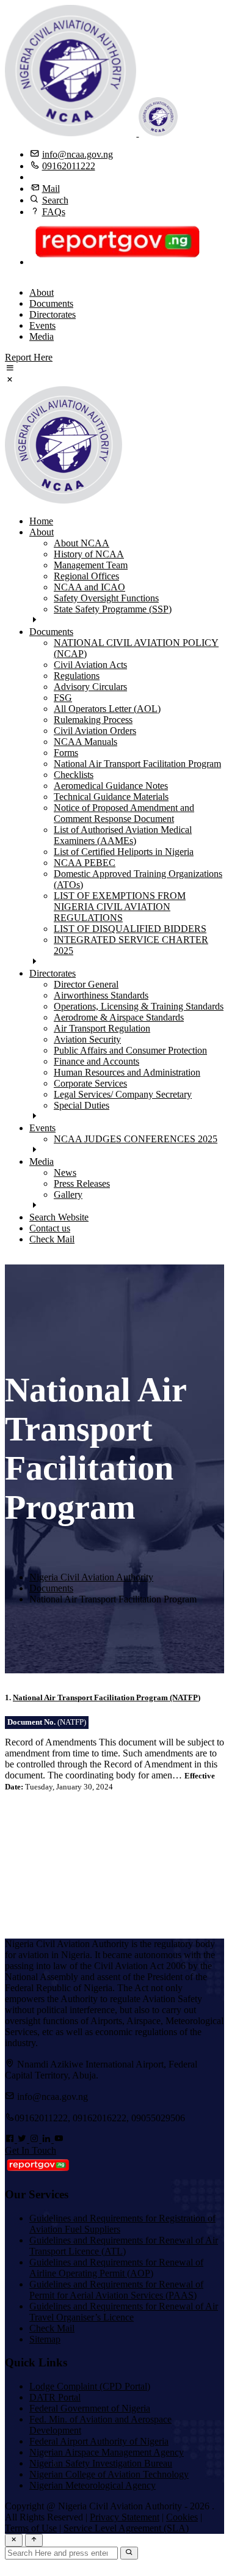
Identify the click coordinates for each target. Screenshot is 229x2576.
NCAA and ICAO (89, 587)
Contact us (50, 1228)
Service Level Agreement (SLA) (126, 2528)
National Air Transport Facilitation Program (137, 764)
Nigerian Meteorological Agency (93, 2485)
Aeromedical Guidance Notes (111, 786)
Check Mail (52, 1239)
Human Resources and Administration (127, 1072)
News (65, 1172)
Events (42, 325)
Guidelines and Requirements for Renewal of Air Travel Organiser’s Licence (124, 2312)
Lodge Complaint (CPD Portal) (90, 2386)
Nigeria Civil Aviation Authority (91, 1577)
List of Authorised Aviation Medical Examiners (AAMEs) (123, 835)
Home (41, 521)
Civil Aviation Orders (95, 731)
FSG (63, 698)
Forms (66, 753)
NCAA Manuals (85, 742)
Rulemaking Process (93, 720)
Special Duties (82, 1105)
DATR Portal (55, 2397)
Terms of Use (31, 2528)
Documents (51, 303)
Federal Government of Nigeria (90, 2408)
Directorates (53, 314)
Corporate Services (90, 1083)
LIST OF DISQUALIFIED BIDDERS (130, 929)
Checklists (74, 775)
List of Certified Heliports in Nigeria (124, 852)
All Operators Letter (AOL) (107, 709)
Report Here (29, 357)
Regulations (77, 676)
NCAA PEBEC (85, 863)
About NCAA (82, 543)
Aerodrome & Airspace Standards (119, 1017)
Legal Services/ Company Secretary (123, 1094)
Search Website (59, 1217)
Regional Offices (86, 576)
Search (55, 200)
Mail (51, 189)
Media (42, 336)
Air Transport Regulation (102, 1028)
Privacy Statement (125, 2517)
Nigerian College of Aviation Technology (109, 2474)
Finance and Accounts (96, 1061)
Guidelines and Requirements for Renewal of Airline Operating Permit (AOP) (116, 2268)
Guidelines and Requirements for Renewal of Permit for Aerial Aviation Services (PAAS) (116, 2290)
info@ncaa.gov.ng (78, 154)
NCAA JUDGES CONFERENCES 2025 (136, 1139)
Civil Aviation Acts (90, 665)
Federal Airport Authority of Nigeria (99, 2441)
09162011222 (69, 166)
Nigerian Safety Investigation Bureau (101, 2463)
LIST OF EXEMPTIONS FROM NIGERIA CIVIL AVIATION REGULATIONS (120, 907)
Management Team (91, 565)
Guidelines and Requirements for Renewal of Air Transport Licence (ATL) (124, 2246)
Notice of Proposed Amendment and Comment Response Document (124, 813)
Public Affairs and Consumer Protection (130, 1050)
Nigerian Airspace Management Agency (107, 2452)
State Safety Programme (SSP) (113, 609)
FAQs (54, 212)
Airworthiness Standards (101, 995)
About (42, 292)
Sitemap (45, 2339)
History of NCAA (89, 554)
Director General (86, 984)
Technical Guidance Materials (111, 797)
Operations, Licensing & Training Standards (139, 1006)
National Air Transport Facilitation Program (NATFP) (107, 1697)
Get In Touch (31, 2150)
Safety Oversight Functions (106, 598)
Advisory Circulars (90, 687)
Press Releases (82, 1183)
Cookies (182, 2517)
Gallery (68, 1194)
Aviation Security (87, 1039)
